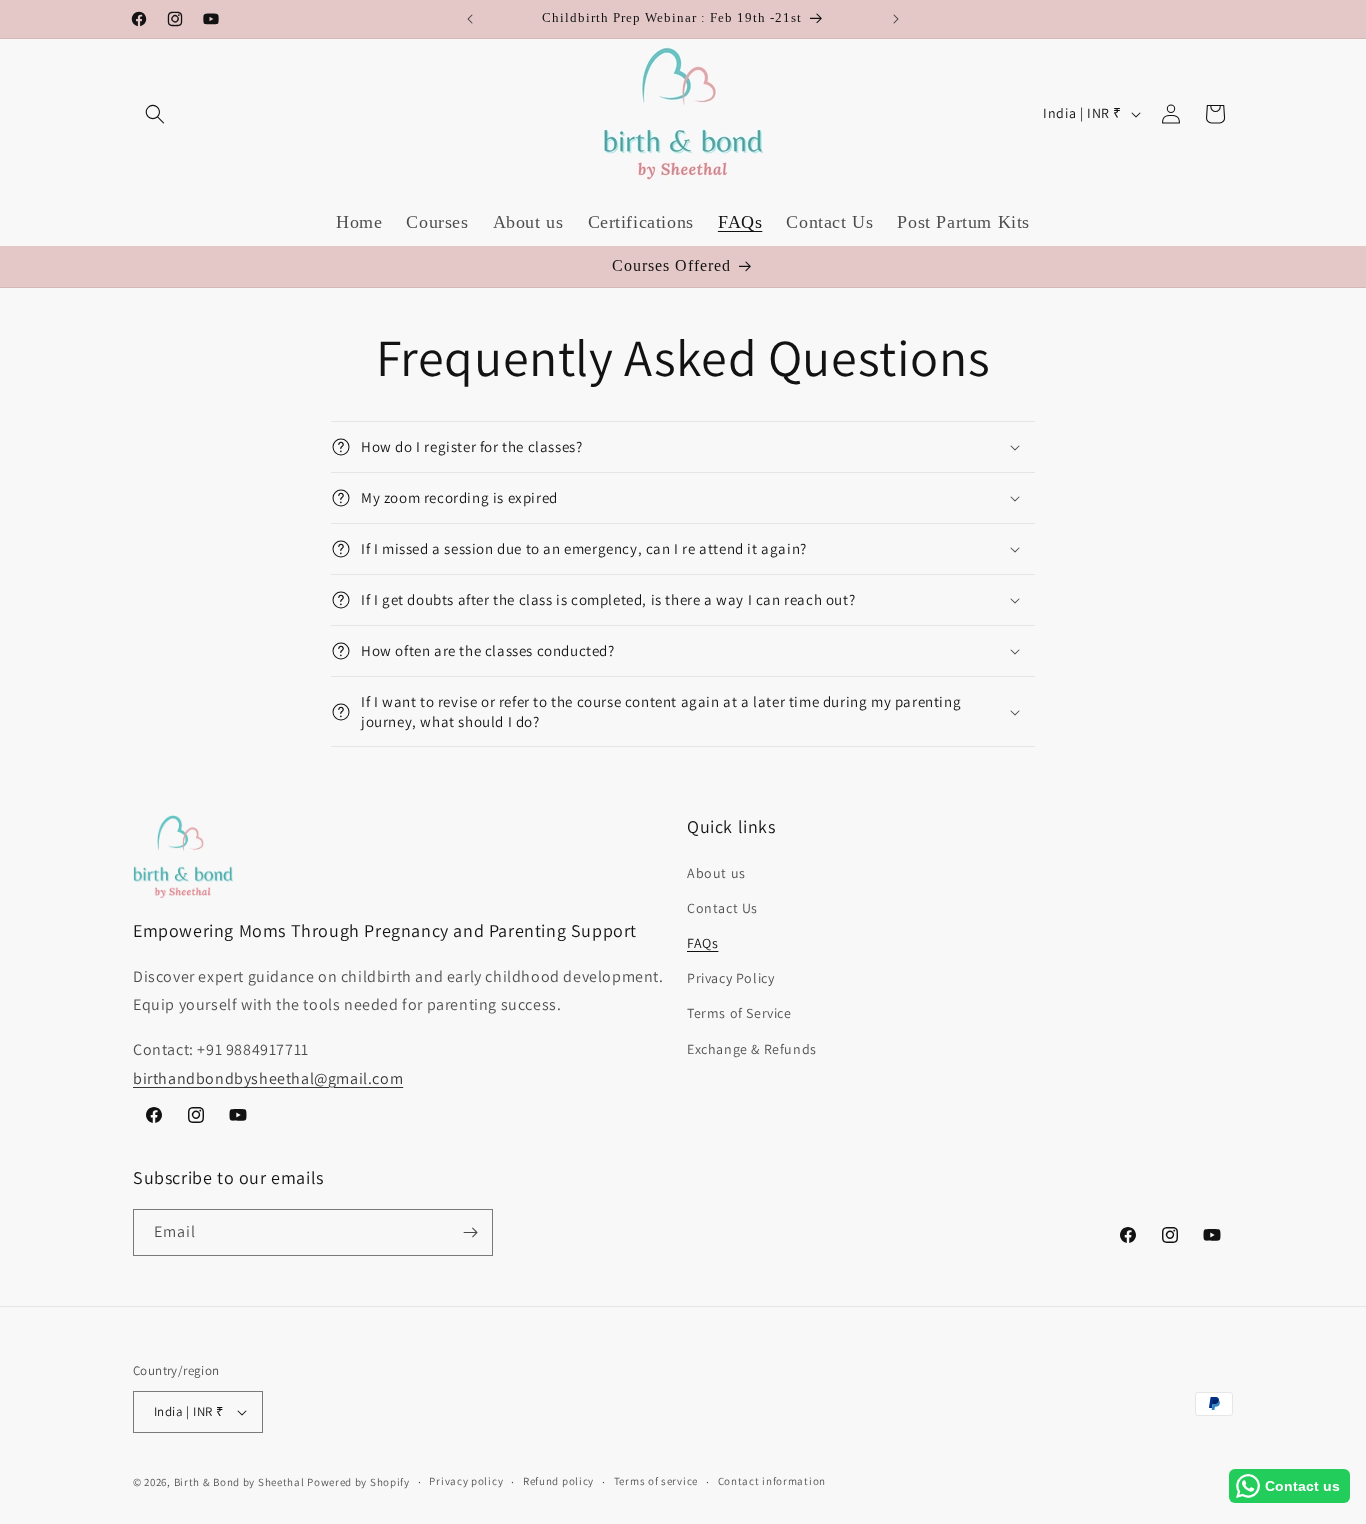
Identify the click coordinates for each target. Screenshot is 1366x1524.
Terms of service (656, 1481)
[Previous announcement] (470, 19)
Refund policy (558, 1481)
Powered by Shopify (358, 1482)
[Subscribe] (470, 1232)
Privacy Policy (730, 978)
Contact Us (722, 908)
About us (716, 873)
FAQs (702, 943)
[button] (155, 114)
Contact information (772, 1481)
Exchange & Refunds (752, 1049)
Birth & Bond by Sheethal (239, 1482)
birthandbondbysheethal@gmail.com (268, 1078)
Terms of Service (739, 1013)
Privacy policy (466, 1481)
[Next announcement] (896, 19)
